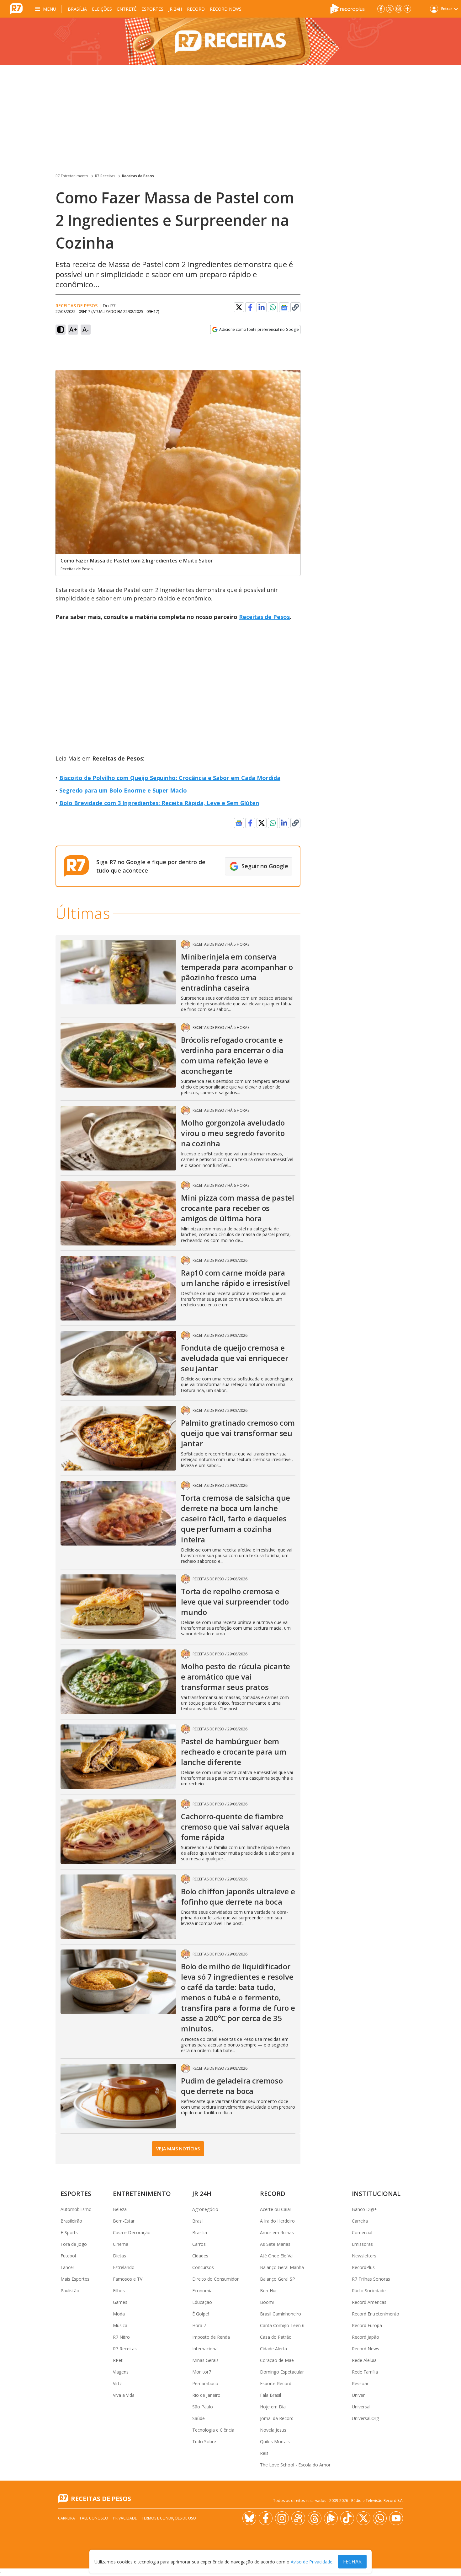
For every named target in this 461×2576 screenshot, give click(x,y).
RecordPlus (363, 2267)
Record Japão (366, 2337)
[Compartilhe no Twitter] (239, 307)
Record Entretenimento (376, 2314)
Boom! (267, 2302)
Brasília (77, 9)
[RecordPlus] (347, 8)
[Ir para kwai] (298, 2518)
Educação (202, 2302)
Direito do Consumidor (215, 2279)
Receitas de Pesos (138, 176)
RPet (118, 2360)
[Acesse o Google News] (284, 307)
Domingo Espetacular (282, 2372)
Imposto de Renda (211, 2337)
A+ (73, 329)
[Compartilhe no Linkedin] (262, 307)
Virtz (117, 2383)
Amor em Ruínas (277, 2232)
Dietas (119, 2256)
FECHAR (352, 2562)
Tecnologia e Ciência (213, 2430)
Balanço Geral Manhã (282, 2267)
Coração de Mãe (277, 2360)
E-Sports (69, 2232)
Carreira (360, 2221)
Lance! (67, 2267)
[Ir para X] (390, 9)
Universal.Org (365, 2418)
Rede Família (365, 2372)
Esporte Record (276, 2383)
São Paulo (203, 2407)
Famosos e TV (128, 2279)
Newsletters (364, 2256)
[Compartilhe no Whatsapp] (273, 307)
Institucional (376, 2194)
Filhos (119, 2291)
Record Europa (367, 2325)
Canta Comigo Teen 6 (282, 2325)
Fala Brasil (270, 2395)
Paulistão (70, 2291)
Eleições (102, 9)
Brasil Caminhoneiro (281, 2314)
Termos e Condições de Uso (169, 2518)
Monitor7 (202, 2372)
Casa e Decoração (132, 2232)
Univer (358, 2395)
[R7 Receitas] (230, 41)
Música (120, 2325)
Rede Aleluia (364, 2360)
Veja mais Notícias (178, 2149)
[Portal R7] (16, 8)
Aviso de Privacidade (312, 2562)
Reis (264, 2453)
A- (86, 329)
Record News (226, 9)
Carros (199, 2244)
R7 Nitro (121, 2337)
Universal (361, 2407)
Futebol (68, 2256)
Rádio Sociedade (369, 2291)
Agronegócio (205, 2209)
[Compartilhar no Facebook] (250, 307)
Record (196, 9)
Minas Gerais (205, 2360)
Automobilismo (76, 2209)
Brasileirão (71, 2221)
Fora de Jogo (74, 2244)
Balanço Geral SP (278, 2279)
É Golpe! (201, 2314)
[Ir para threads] (315, 2518)
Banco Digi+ (364, 2209)
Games (120, 2302)
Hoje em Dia (273, 2407)
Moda (119, 2314)
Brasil (198, 2221)
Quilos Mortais (275, 2442)
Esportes (152, 9)
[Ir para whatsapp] (380, 2518)
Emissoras (362, 2244)
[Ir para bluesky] (249, 2518)
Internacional (205, 2349)
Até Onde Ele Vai (277, 2256)
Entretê (127, 9)
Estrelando (124, 2267)
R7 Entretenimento (72, 176)
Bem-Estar (124, 2221)
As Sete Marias (275, 2244)
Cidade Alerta (273, 2349)
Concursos (203, 2267)
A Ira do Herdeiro (277, 2221)
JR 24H (175, 9)
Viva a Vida (124, 2395)
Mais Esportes (75, 2279)
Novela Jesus (273, 2430)
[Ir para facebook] (381, 9)
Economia (202, 2291)
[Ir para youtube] (396, 2518)
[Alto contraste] (61, 330)
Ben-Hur (268, 2291)
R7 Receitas (105, 176)
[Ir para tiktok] (347, 2518)
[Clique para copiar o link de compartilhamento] (295, 307)
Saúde (199, 2418)
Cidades (200, 2256)
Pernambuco (205, 2383)
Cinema (121, 2244)
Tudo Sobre (204, 2442)
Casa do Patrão (276, 2337)
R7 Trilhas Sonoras (371, 2279)
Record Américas (369, 2302)
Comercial (362, 2232)
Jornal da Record (277, 2418)
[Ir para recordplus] (331, 2518)
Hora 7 (199, 2325)
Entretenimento (142, 2194)
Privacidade (125, 2518)
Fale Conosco (94, 2518)
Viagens (121, 2372)
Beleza (120, 2209)
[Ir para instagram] (399, 9)
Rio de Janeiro (206, 2395)
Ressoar (360, 2383)
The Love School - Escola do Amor (295, 2465)
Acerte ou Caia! (275, 2209)
